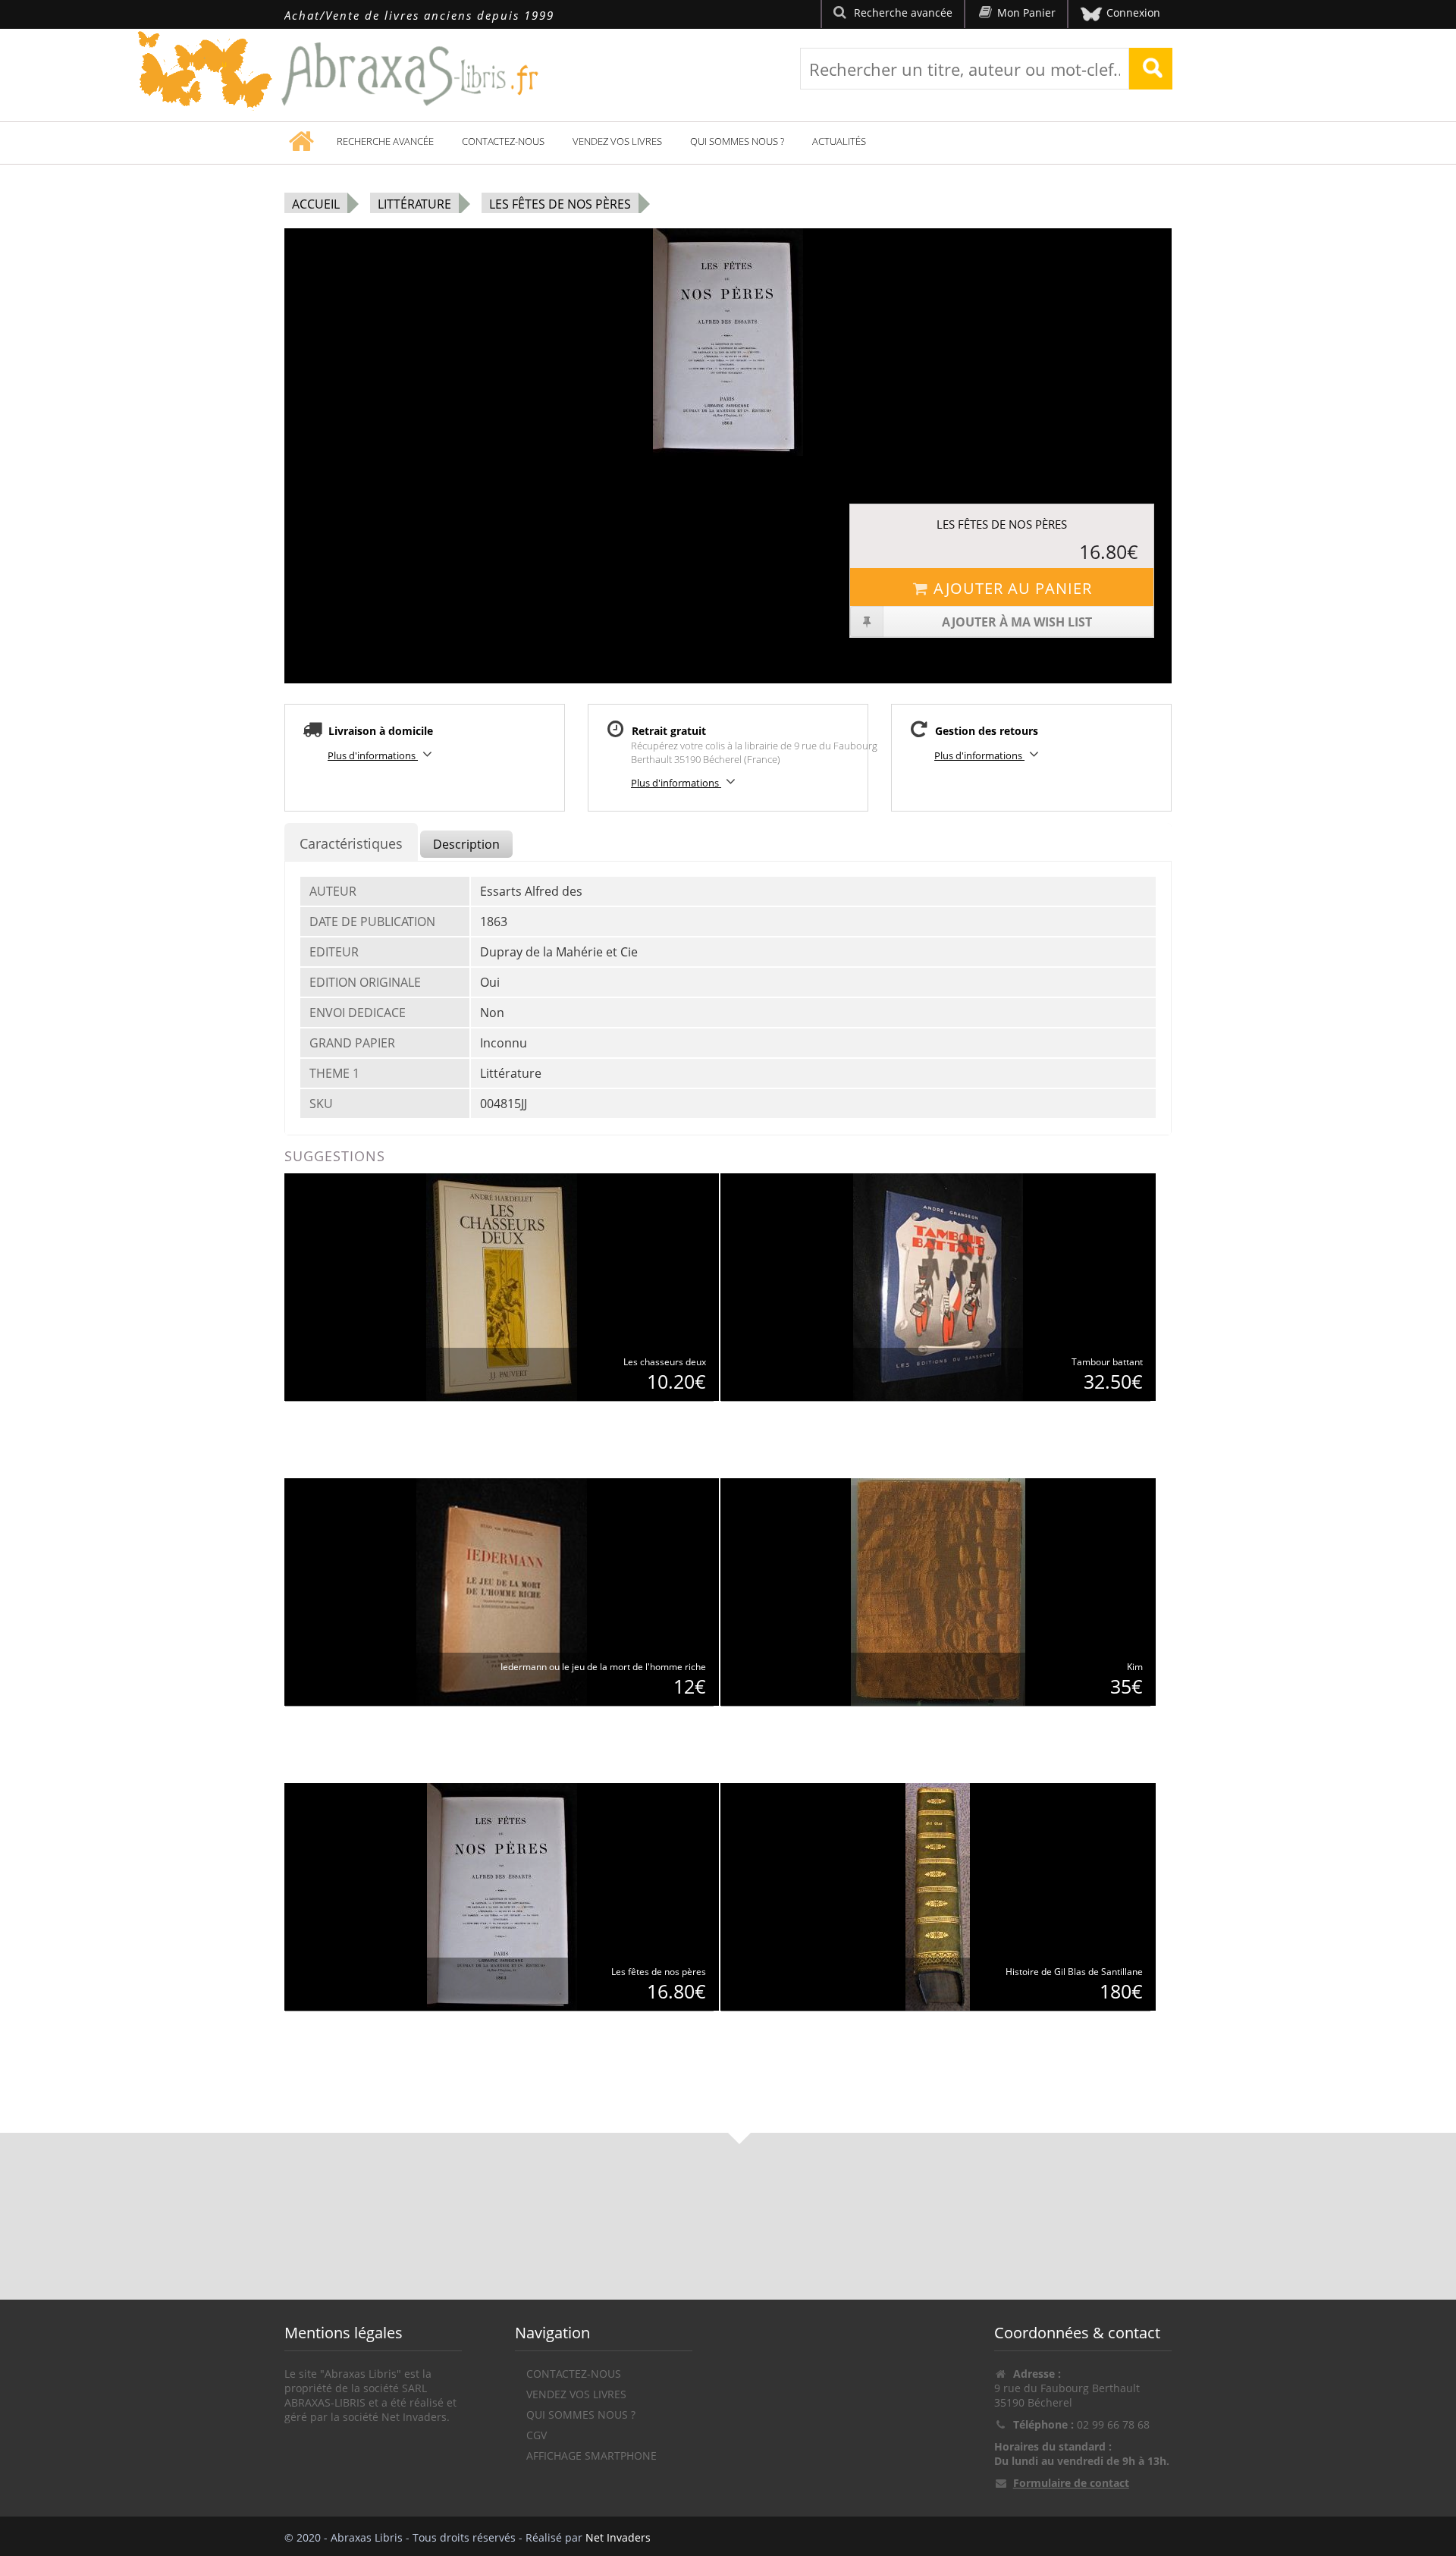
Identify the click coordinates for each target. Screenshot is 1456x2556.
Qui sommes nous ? (737, 141)
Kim (1135, 1667)
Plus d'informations (373, 755)
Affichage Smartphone (591, 2456)
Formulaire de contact (1071, 2483)
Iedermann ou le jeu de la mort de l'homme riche (603, 1667)
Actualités (839, 141)
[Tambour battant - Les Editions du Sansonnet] (938, 1286)
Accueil (316, 204)
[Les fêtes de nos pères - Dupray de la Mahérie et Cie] (502, 1896)
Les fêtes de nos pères (560, 204)
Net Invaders (618, 2537)
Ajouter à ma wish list (1017, 622)
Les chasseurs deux (665, 1362)
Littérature (414, 204)
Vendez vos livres (617, 141)
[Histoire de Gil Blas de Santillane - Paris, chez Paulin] (938, 1896)
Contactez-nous (503, 141)
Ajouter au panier (1013, 588)
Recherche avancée (385, 141)
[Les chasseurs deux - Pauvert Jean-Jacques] (502, 1286)
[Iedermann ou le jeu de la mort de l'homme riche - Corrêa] (502, 1591)
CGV (537, 2435)
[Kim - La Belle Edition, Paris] (938, 1591)
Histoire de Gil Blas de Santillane (1074, 1972)
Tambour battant (1107, 1362)
